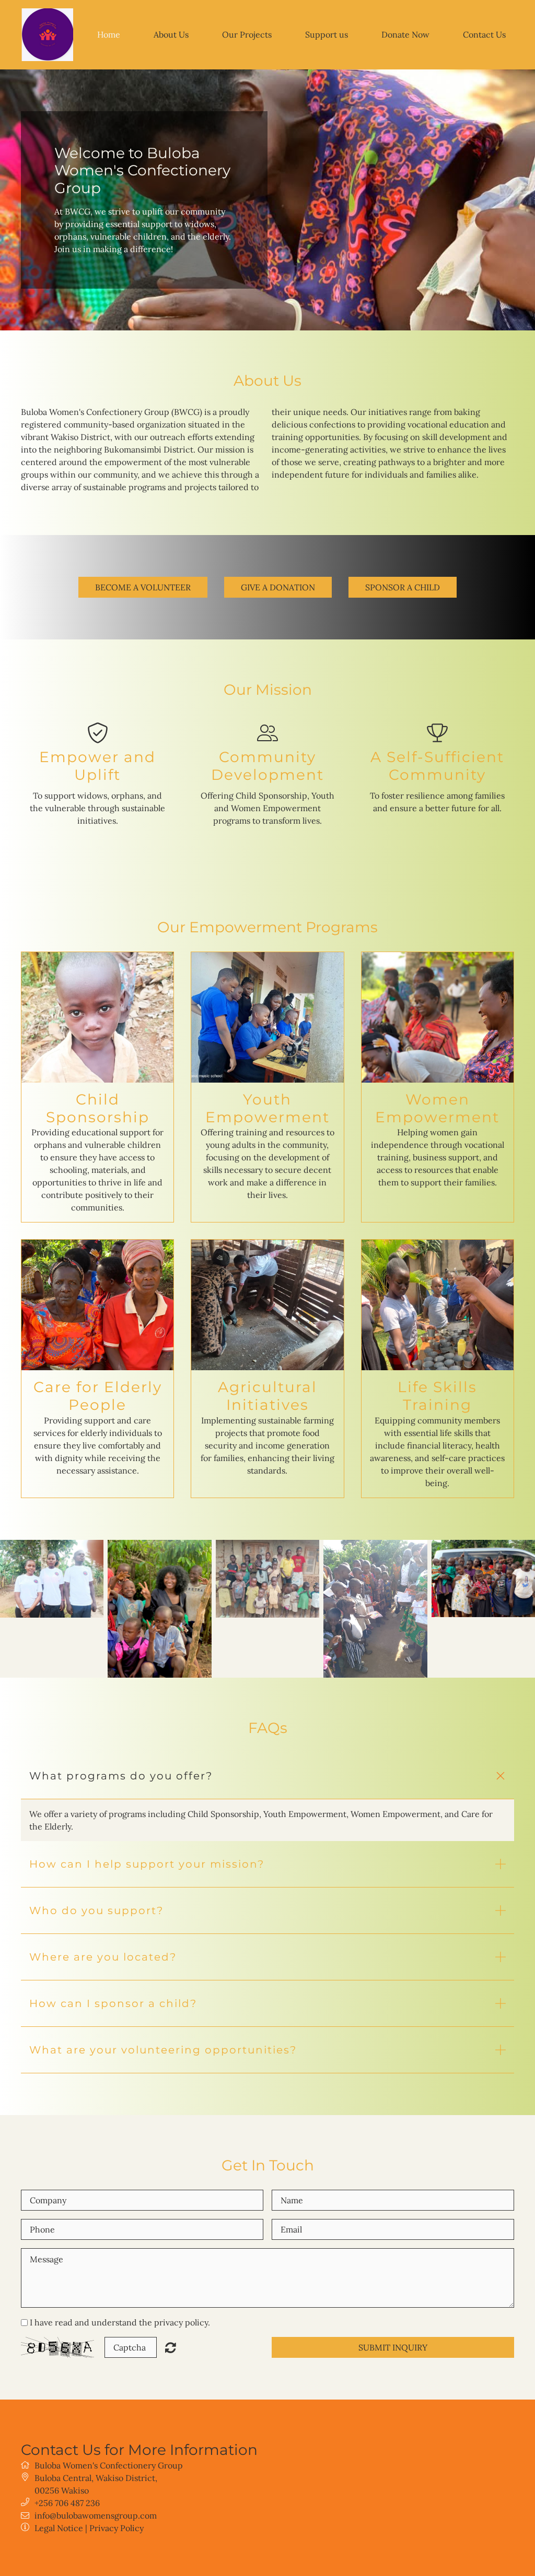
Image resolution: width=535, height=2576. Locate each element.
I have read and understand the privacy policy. (120, 2322)
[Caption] (52, 1579)
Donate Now (405, 34)
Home (109, 34)
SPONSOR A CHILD (403, 587)
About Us (171, 34)
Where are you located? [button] (103, 1957)
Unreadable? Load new (171, 2347)
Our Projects (247, 34)
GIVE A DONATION (278, 587)
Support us (327, 34)
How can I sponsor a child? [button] (113, 2003)
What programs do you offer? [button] (121, 1776)
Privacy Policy (117, 2528)
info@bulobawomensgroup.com (96, 2515)
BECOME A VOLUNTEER (143, 587)
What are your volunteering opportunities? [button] (163, 2050)
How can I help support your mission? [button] (147, 1864)
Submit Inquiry (393, 2347)
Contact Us (484, 34)
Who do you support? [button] (96, 1910)
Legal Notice (59, 2528)
